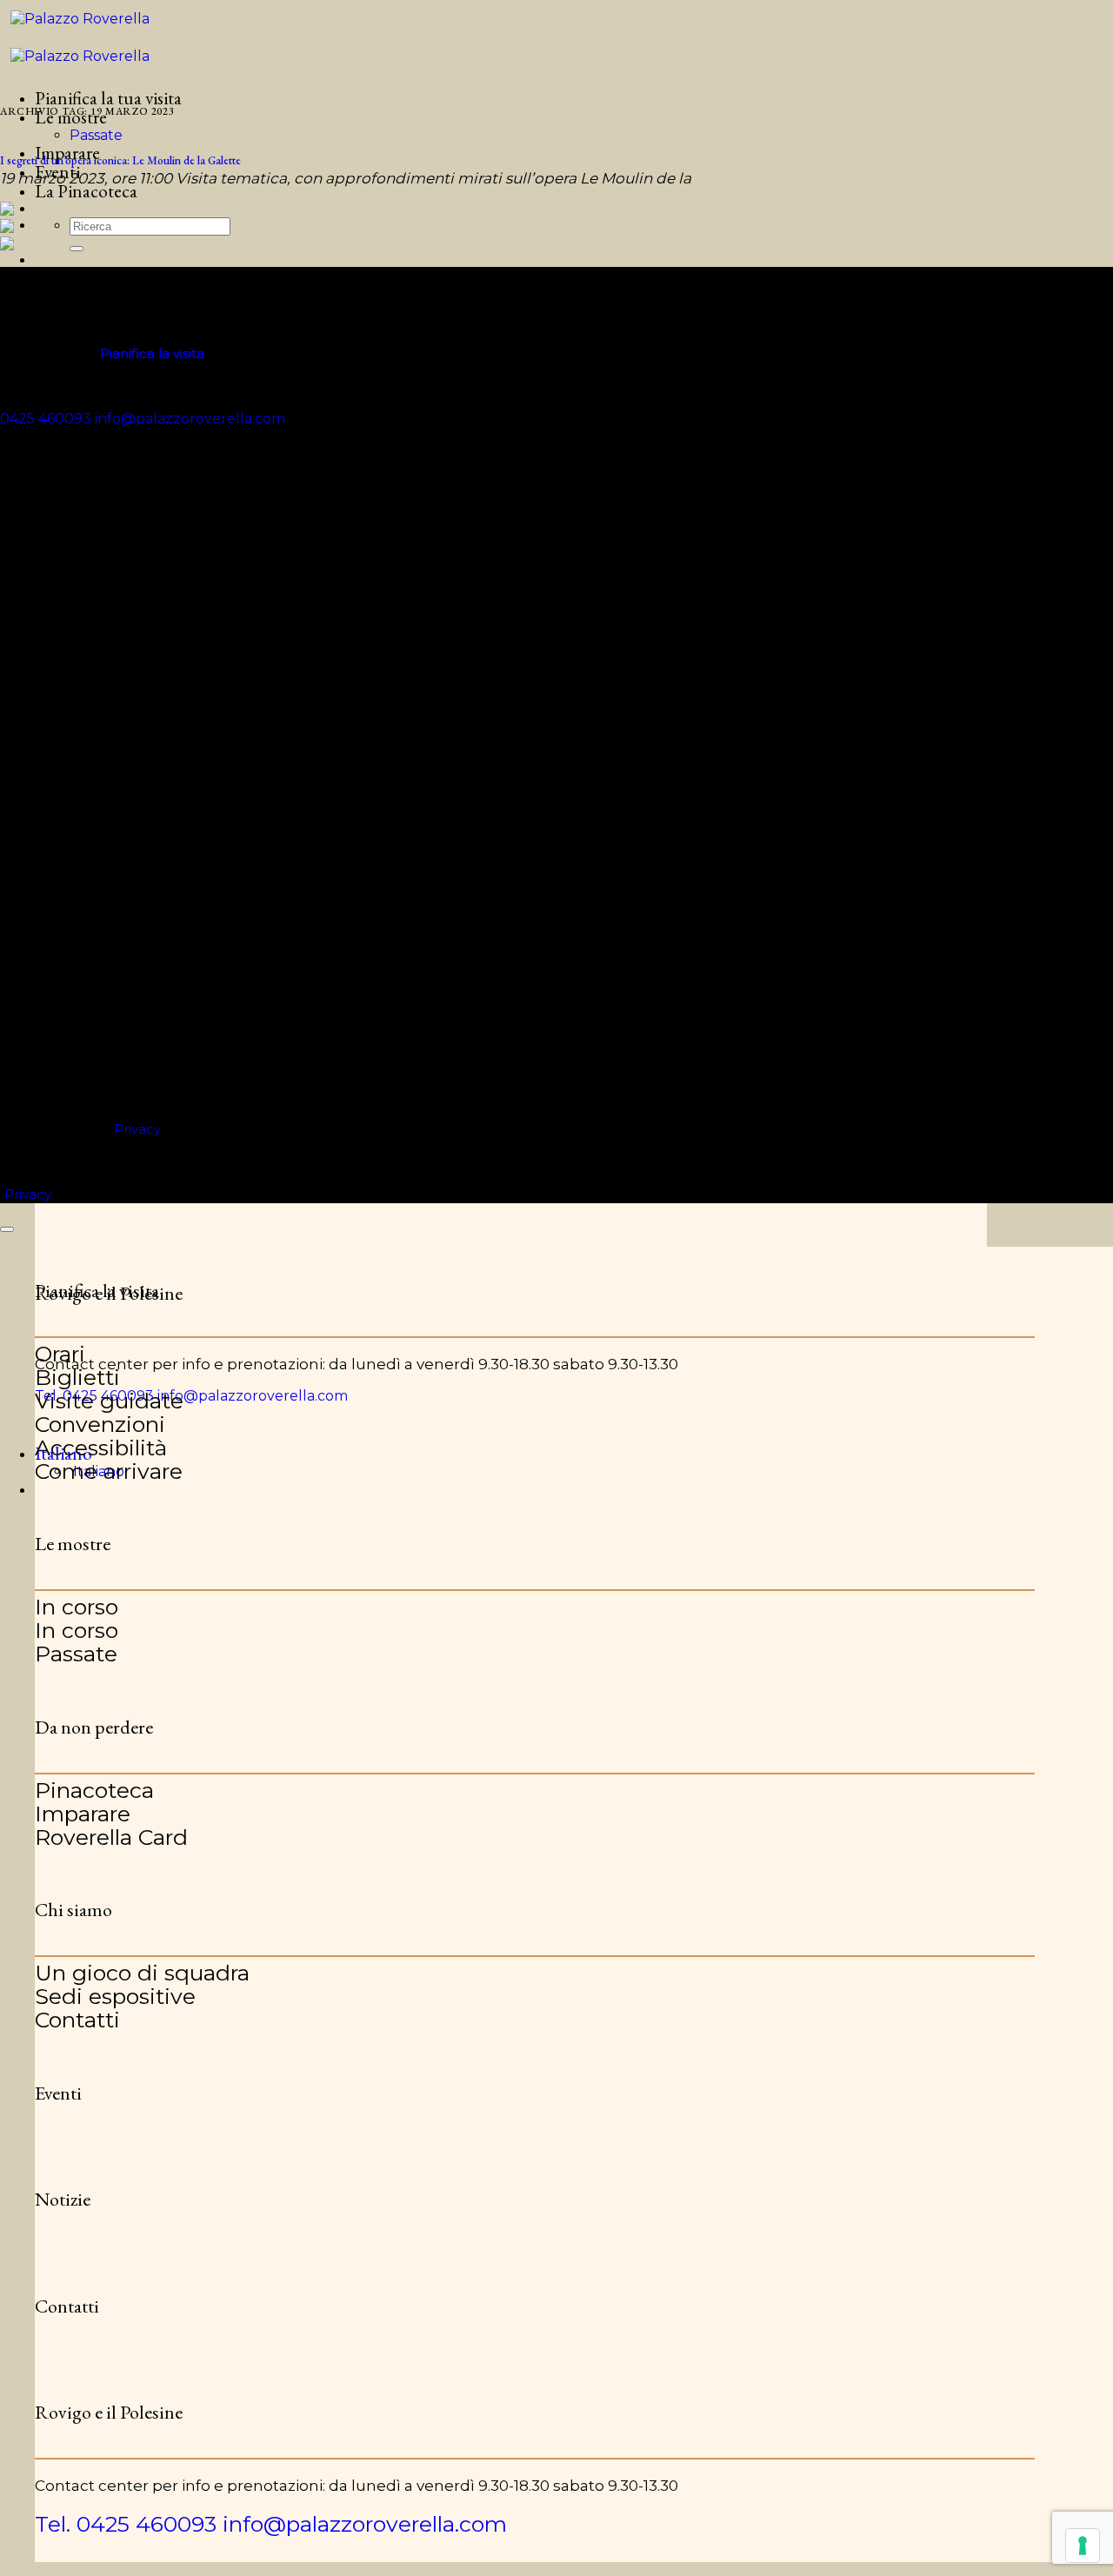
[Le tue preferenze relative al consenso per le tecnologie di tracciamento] (1083, 2546)
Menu (57, 278)
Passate (96, 135)
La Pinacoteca (86, 191)
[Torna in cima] (7, 1229)
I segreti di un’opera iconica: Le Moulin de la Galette (120, 160)
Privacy (137, 1129)
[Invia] (77, 249)
